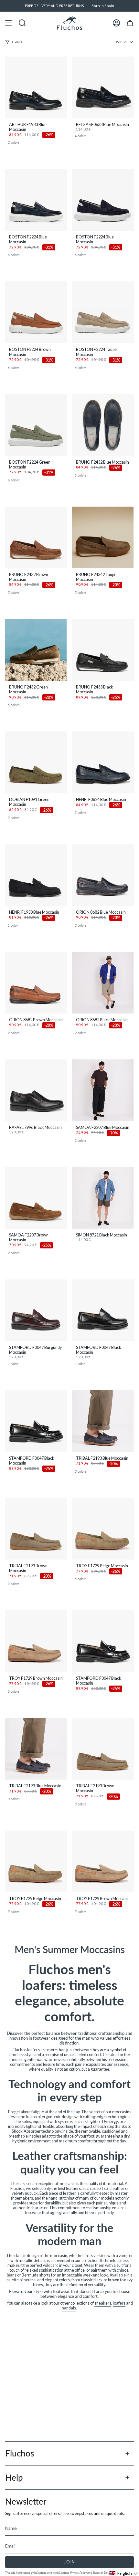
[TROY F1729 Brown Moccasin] (36, 1641)
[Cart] (130, 23)
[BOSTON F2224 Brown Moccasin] (36, 312)
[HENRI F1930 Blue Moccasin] (36, 875)
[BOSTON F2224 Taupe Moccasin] (103, 312)
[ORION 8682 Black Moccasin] (103, 983)
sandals (69, 2308)
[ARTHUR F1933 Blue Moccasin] (36, 87)
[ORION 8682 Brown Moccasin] (36, 983)
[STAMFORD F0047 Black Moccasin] (103, 1310)
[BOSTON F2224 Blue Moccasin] (36, 200)
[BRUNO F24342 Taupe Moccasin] (103, 537)
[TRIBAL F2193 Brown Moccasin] (36, 1529)
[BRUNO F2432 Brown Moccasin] (36, 537)
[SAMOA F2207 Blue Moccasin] (103, 1090)
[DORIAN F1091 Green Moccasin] (36, 762)
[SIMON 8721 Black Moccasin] (103, 1198)
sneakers (103, 2303)
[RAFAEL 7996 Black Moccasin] (36, 1090)
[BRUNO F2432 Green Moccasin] (36, 650)
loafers (119, 2303)
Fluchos (20, 2453)
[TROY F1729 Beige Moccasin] (103, 1529)
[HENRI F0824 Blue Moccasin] (103, 762)
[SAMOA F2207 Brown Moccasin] (36, 1198)
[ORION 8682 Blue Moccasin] (103, 875)
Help (14, 2477)
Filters (17, 42)
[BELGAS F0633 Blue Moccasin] (103, 87)
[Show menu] (8, 23)
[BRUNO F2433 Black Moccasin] (103, 650)
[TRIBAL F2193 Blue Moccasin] (103, 1421)
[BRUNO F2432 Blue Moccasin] (103, 425)
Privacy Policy (78, 2573)
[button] (124, 2573)
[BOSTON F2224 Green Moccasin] (36, 425)
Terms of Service (102, 2573)
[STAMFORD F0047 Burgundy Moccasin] (36, 1310)
